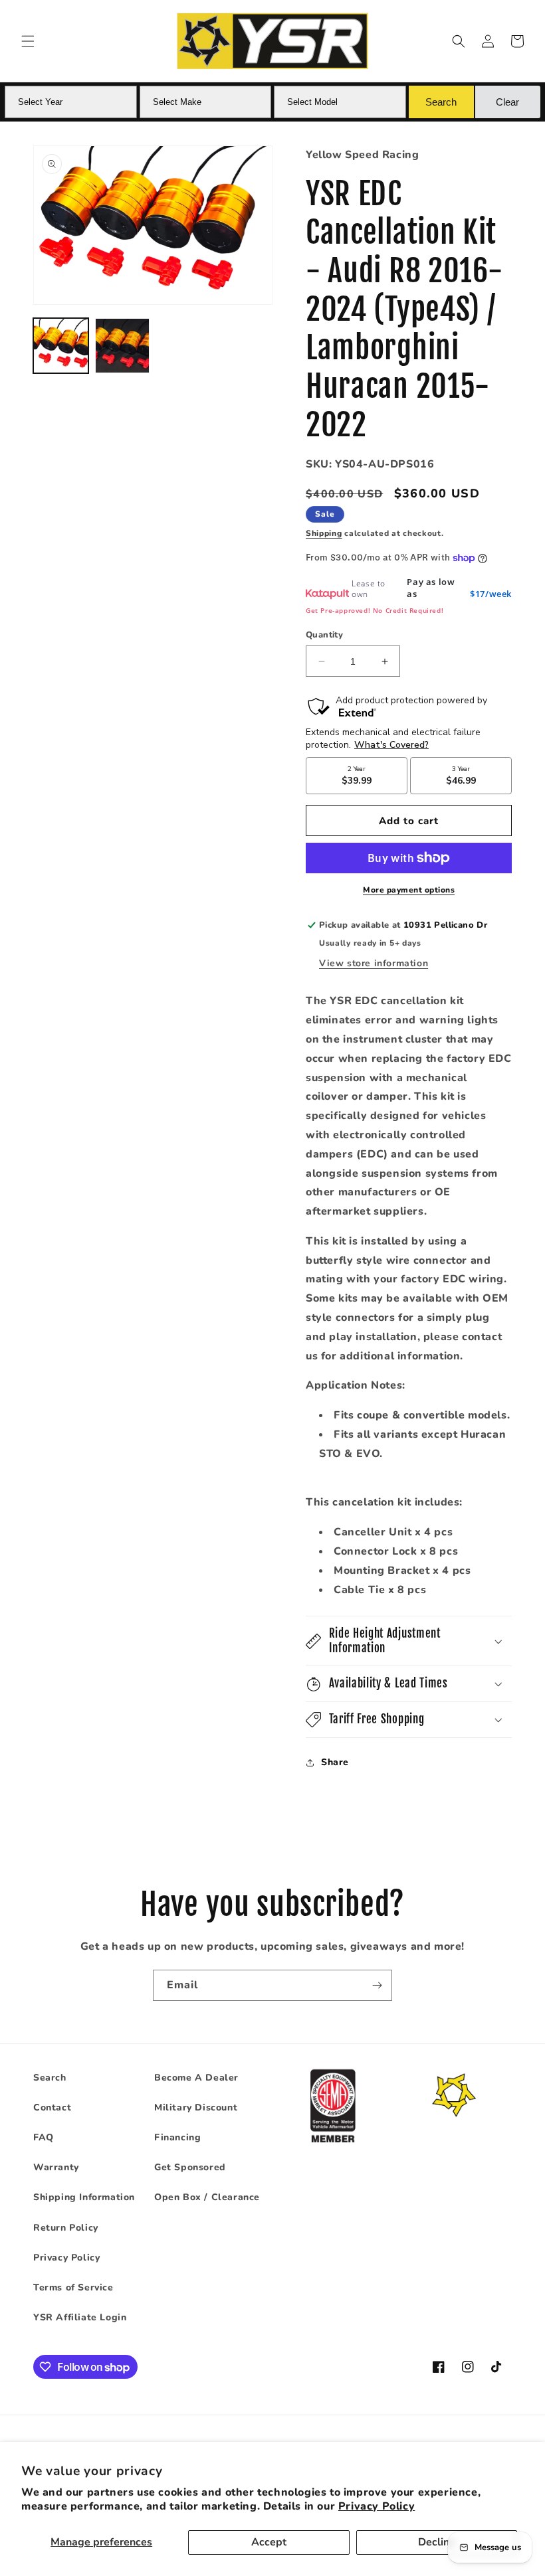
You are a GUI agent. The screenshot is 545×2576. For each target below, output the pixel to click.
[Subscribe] (377, 1985)
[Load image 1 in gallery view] (61, 346)
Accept (269, 2542)
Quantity (324, 635)
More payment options (409, 890)
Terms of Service (73, 2287)
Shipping (324, 533)
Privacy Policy (377, 2506)
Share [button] (335, 1762)
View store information (374, 963)
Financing (177, 2137)
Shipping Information (84, 2197)
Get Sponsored (190, 2167)
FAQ (44, 2137)
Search (50, 2078)
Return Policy (66, 2228)
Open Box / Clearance (207, 2197)
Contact (52, 2107)
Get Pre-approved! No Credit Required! (375, 610)
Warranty (56, 2167)
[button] (28, 41)
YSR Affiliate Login (80, 2317)
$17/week (491, 594)
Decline (437, 2542)
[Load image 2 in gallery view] (123, 346)
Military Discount (196, 2107)
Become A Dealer (196, 2078)
